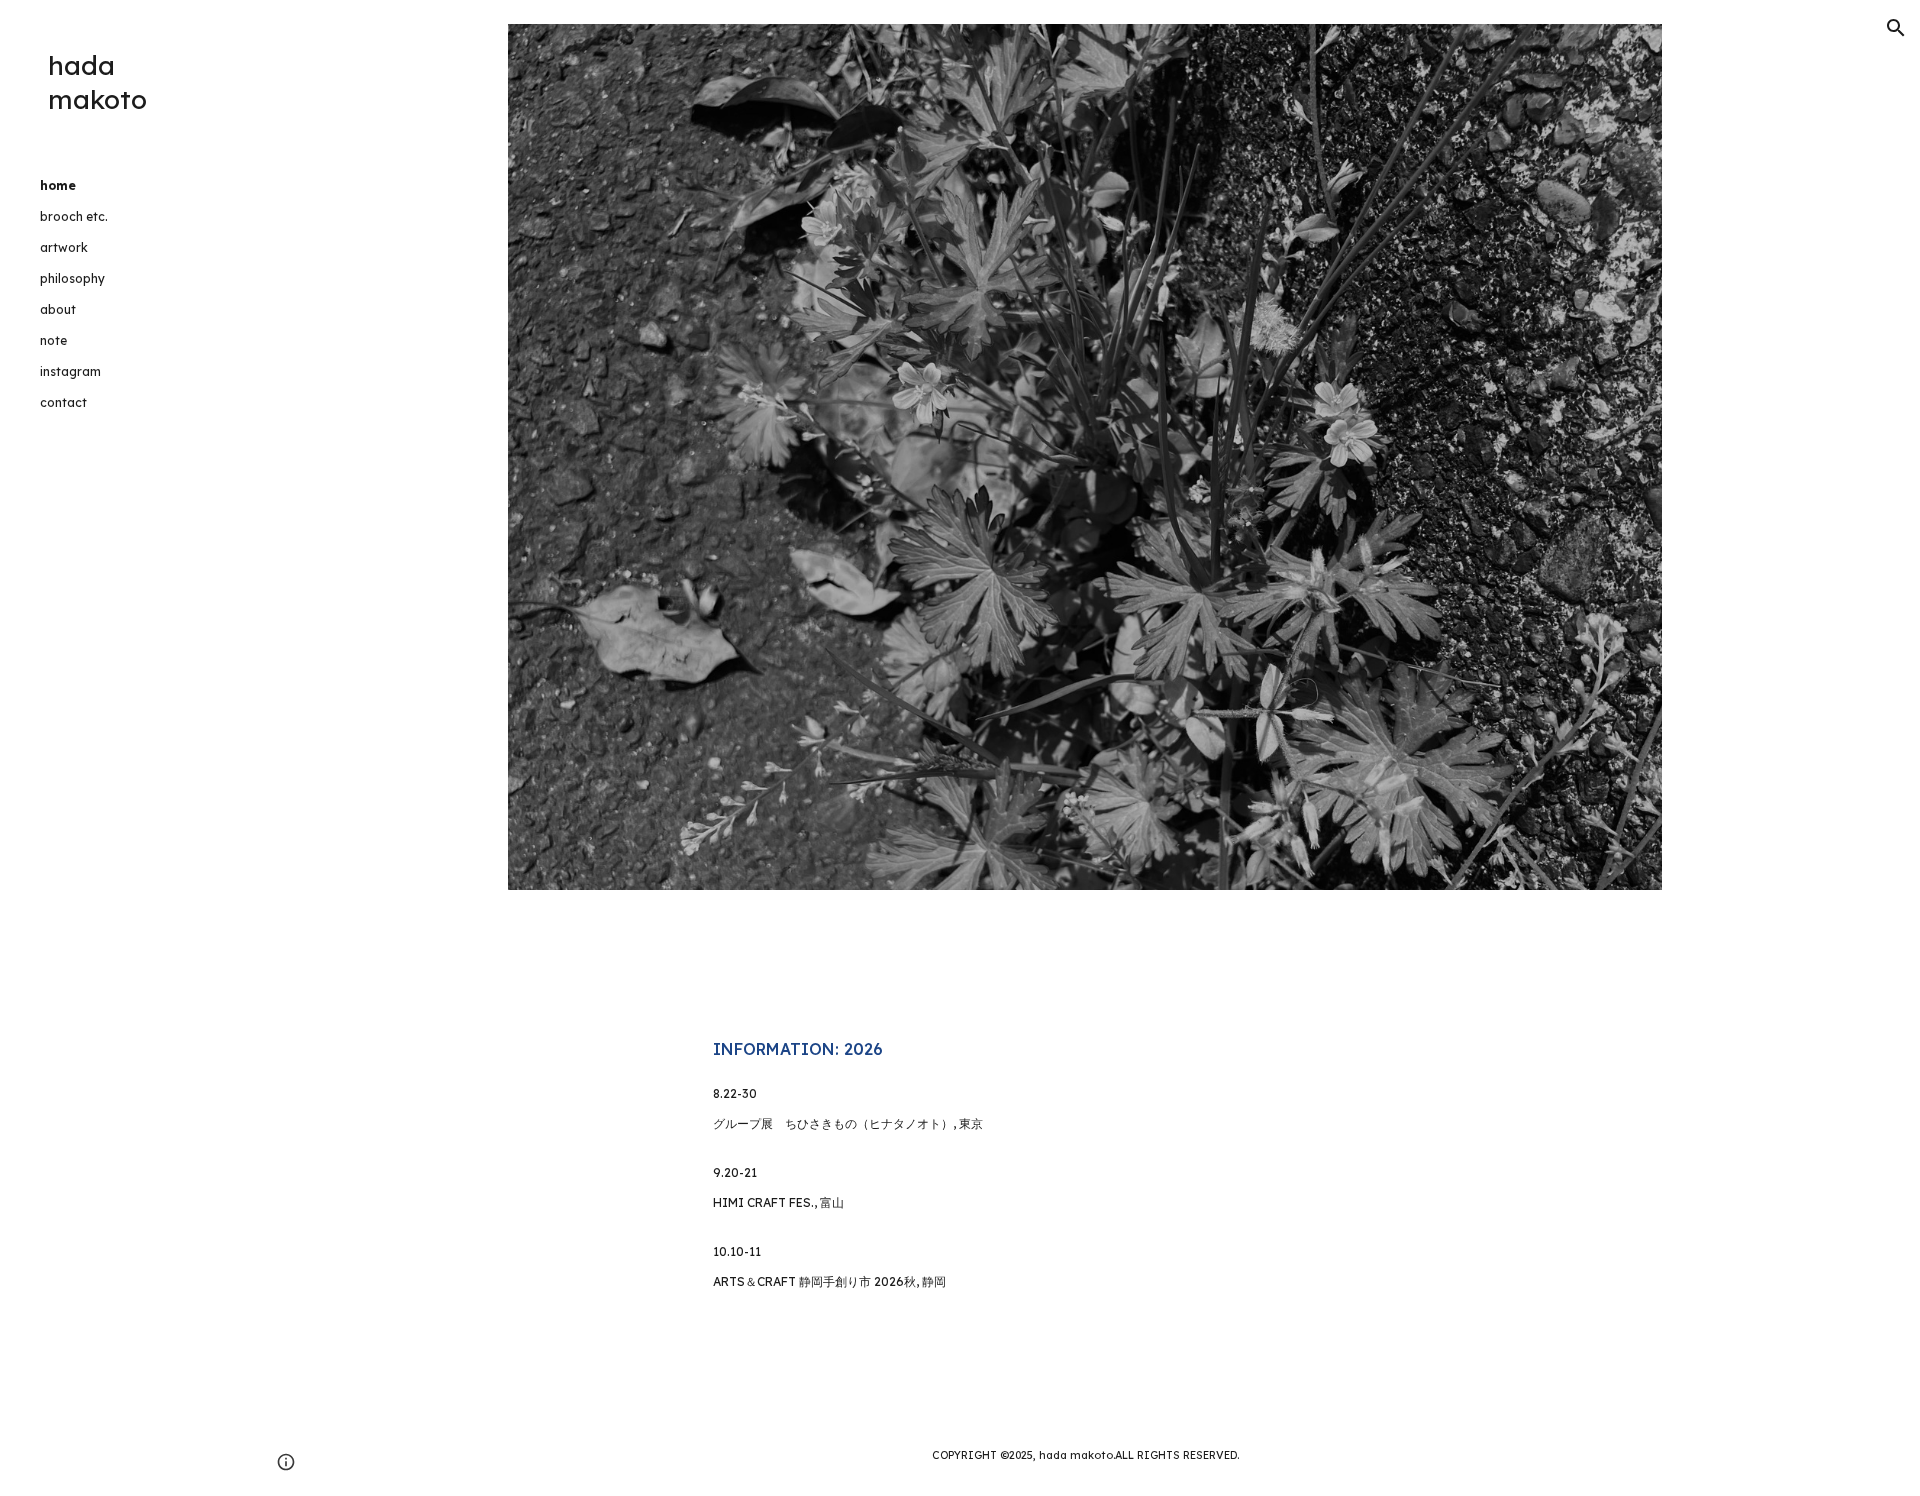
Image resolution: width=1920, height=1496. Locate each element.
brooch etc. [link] (74, 216)
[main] (1085, 1049)
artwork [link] (64, 247)
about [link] (58, 309)
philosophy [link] (72, 278)
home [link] (58, 185)
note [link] (53, 340)
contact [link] (63, 402)
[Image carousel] (1085, 457)
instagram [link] (70, 371)
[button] (1896, 28)
